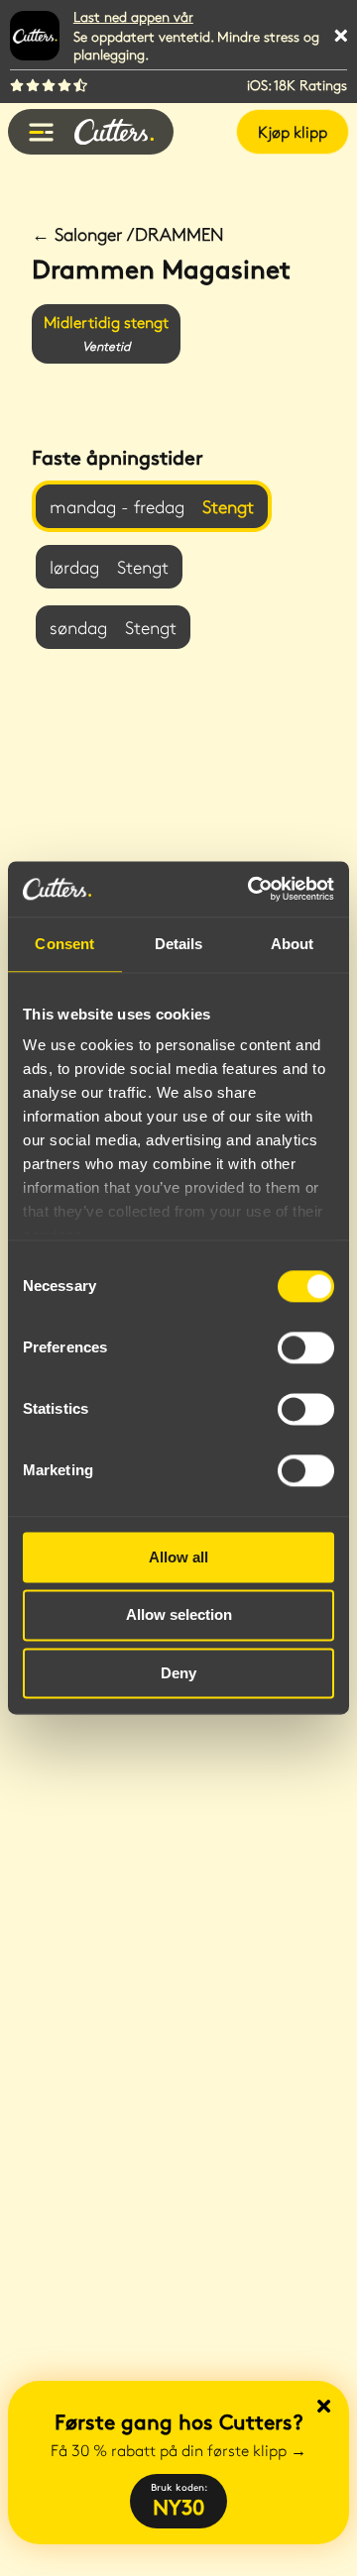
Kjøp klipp (293, 131)
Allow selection (179, 1615)
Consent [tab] (64, 944)
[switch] (306, 1347)
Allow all (178, 1557)
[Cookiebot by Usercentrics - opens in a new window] (252, 889)
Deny (178, 1673)
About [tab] (293, 944)
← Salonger (128, 234)
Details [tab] (179, 944)
